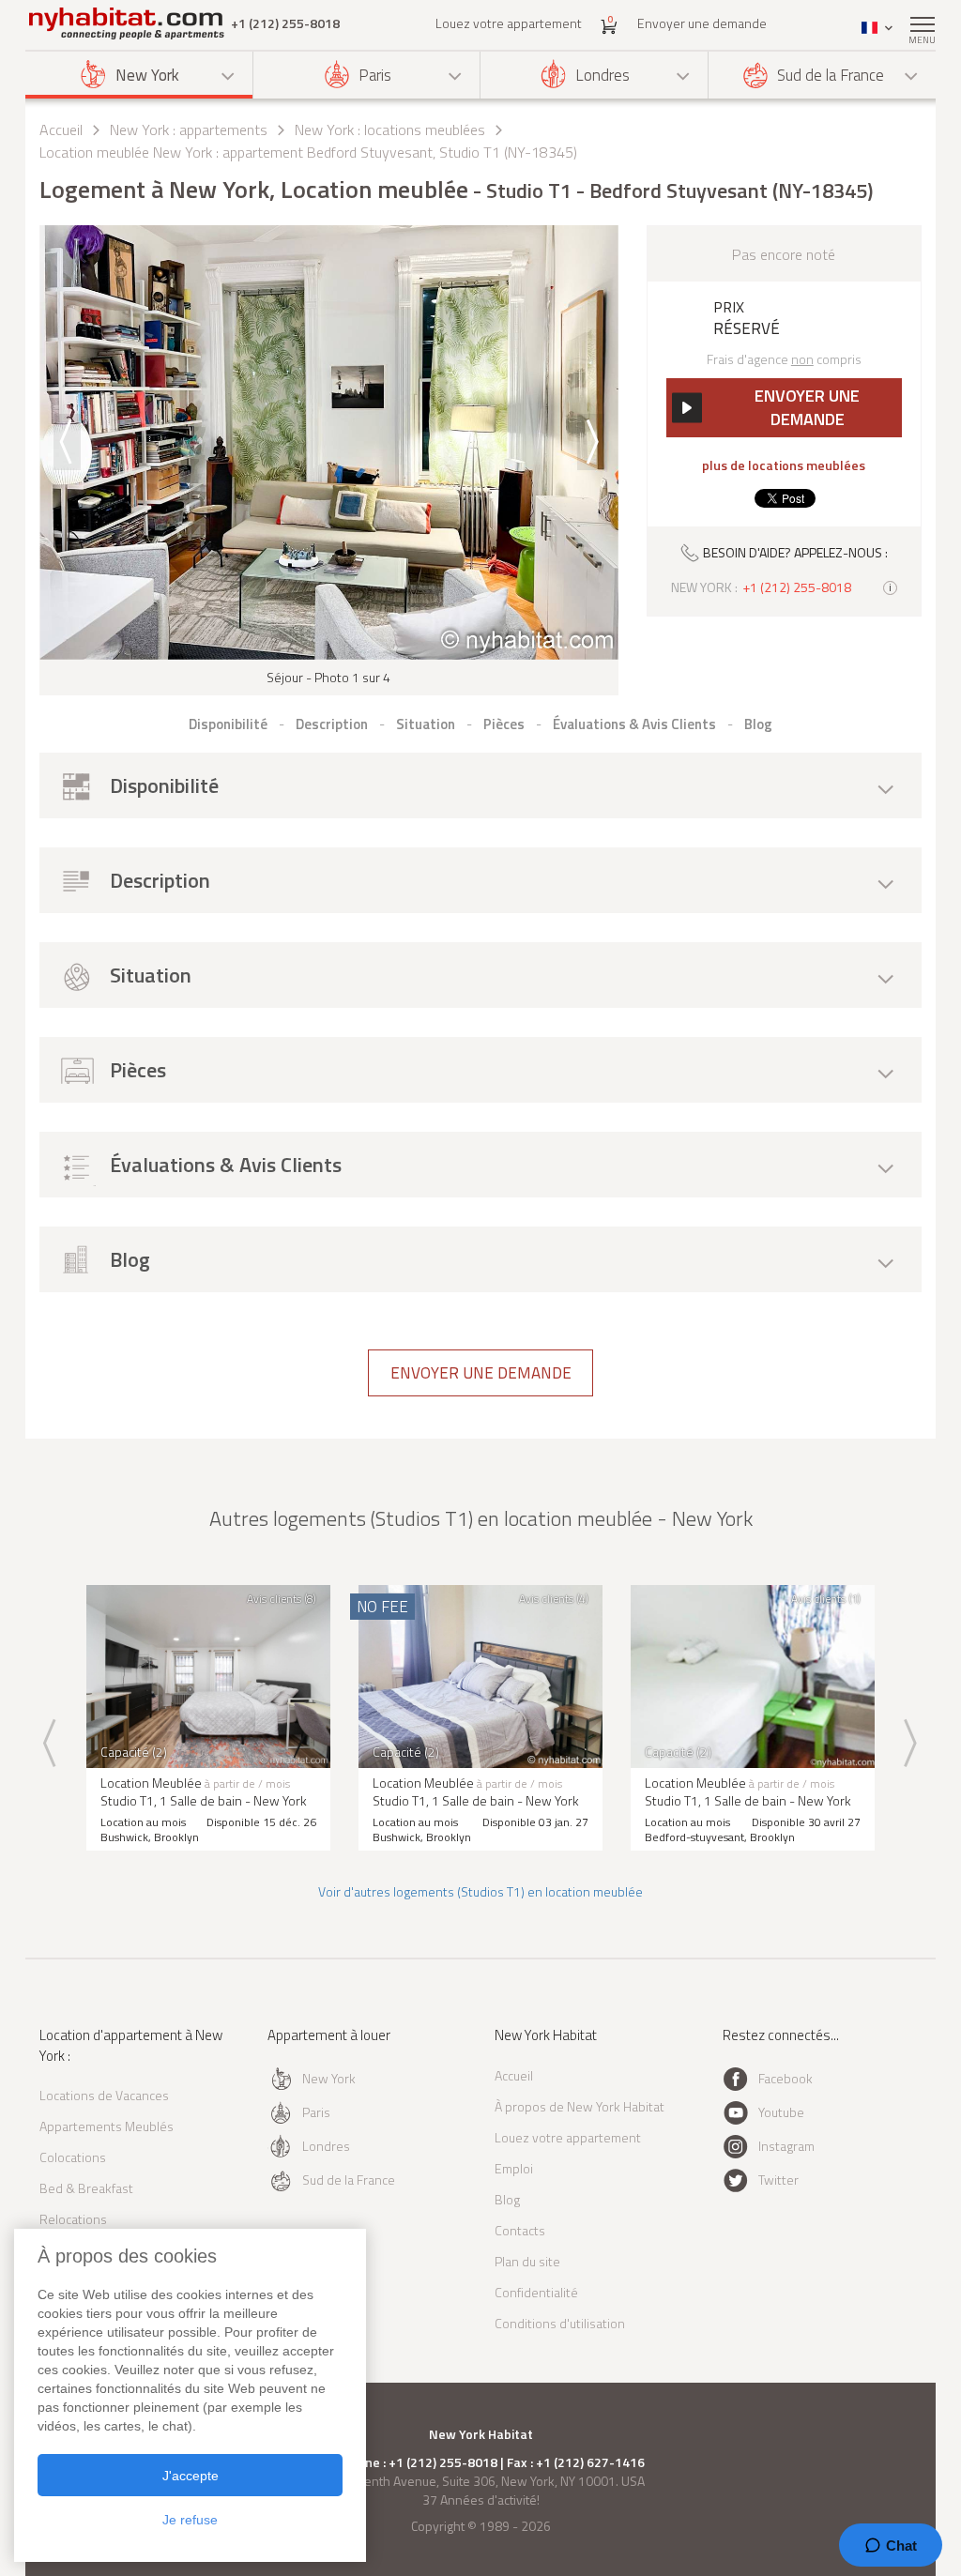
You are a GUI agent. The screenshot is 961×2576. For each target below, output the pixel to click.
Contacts (520, 2230)
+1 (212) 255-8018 (285, 23)
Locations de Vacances (104, 2095)
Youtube (781, 2112)
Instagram (786, 2146)
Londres (603, 75)
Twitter (778, 2180)
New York (147, 75)
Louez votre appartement (509, 23)
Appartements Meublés (107, 2126)
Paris (375, 75)
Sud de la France (831, 75)
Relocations (73, 2219)
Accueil (61, 130)
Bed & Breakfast (86, 2188)
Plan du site (527, 2261)
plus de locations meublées (784, 465)
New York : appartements (189, 130)
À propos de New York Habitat (580, 2106)
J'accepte (191, 2476)
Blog (507, 2199)
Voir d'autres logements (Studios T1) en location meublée (480, 1891)
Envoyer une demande (702, 23)
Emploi (514, 2168)
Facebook (786, 2078)
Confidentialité (536, 2292)
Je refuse (190, 2520)
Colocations (73, 2157)
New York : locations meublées (390, 130)
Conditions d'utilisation (560, 2323)
